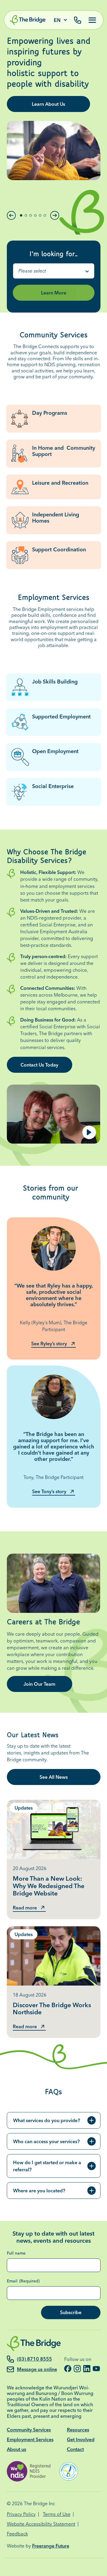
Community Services (29, 2430)
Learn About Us (48, 104)
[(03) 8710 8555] (78, 21)
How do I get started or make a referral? (47, 2166)
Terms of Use (57, 2514)
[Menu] (90, 20)
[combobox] (54, 271)
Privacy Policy (21, 2514)
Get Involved (81, 2439)
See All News (54, 1777)
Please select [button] (32, 271)
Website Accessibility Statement (41, 2524)
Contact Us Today (39, 1065)
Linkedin (87, 2369)
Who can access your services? (46, 2141)
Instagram (77, 2369)
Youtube (96, 2369)
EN (57, 20)
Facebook (68, 2369)
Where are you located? (39, 2191)
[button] (11, 215)
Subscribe (71, 2312)
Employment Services (30, 2439)
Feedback (17, 2534)
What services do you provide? (47, 2120)
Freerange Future (51, 2546)
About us (16, 2449)
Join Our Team (39, 1684)
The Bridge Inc (39, 2503)
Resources (78, 2430)
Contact (75, 2449)
